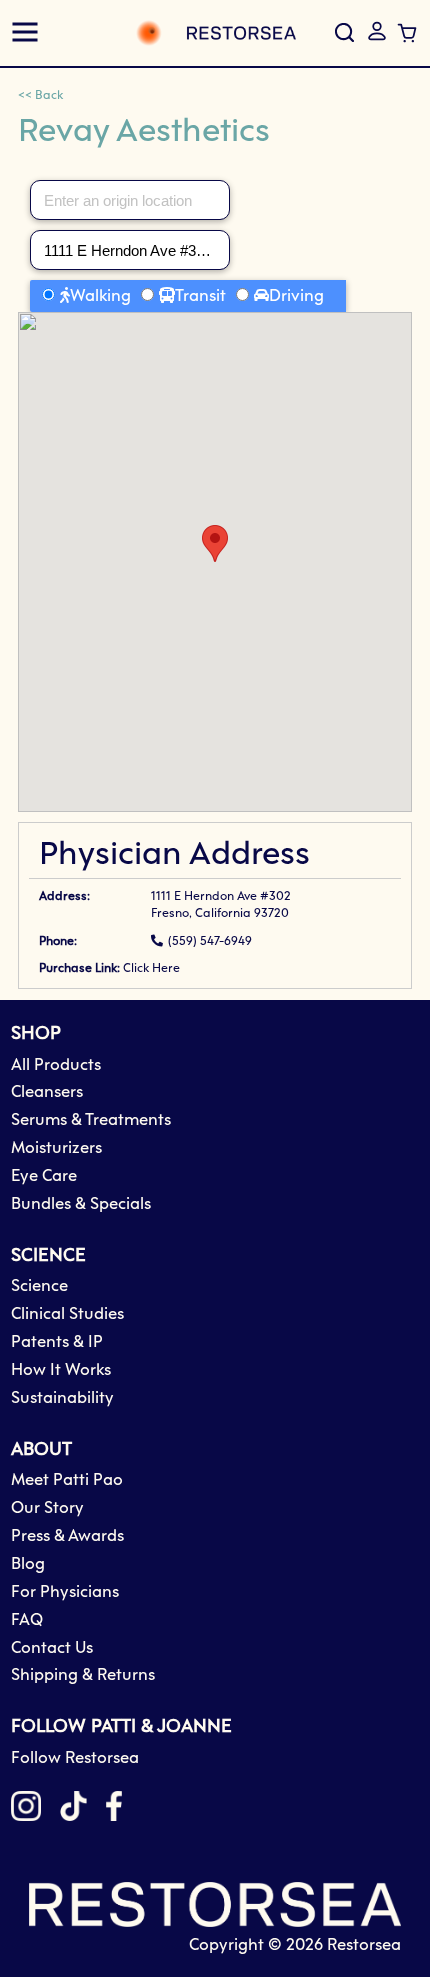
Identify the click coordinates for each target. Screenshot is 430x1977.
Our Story (47, 1508)
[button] (377, 31)
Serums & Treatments (91, 1120)
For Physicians (65, 1592)
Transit (200, 296)
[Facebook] (114, 1810)
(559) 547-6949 (210, 942)
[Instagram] (26, 1810)
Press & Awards (67, 1536)
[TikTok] (73, 1810)
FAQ (27, 1620)
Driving (296, 296)
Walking (100, 296)
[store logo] (177, 33)
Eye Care (44, 1176)
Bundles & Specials (81, 1204)
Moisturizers (56, 1148)
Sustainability (62, 1398)
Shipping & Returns (83, 1675)
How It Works (61, 1370)
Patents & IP (57, 1342)
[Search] (344, 33)
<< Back (40, 96)
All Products (56, 1065)
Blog (28, 1564)
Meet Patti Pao (67, 1480)
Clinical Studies (67, 1314)
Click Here (151, 969)
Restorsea (364, 1945)
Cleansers (47, 1092)
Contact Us (52, 1648)
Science (39, 1286)
